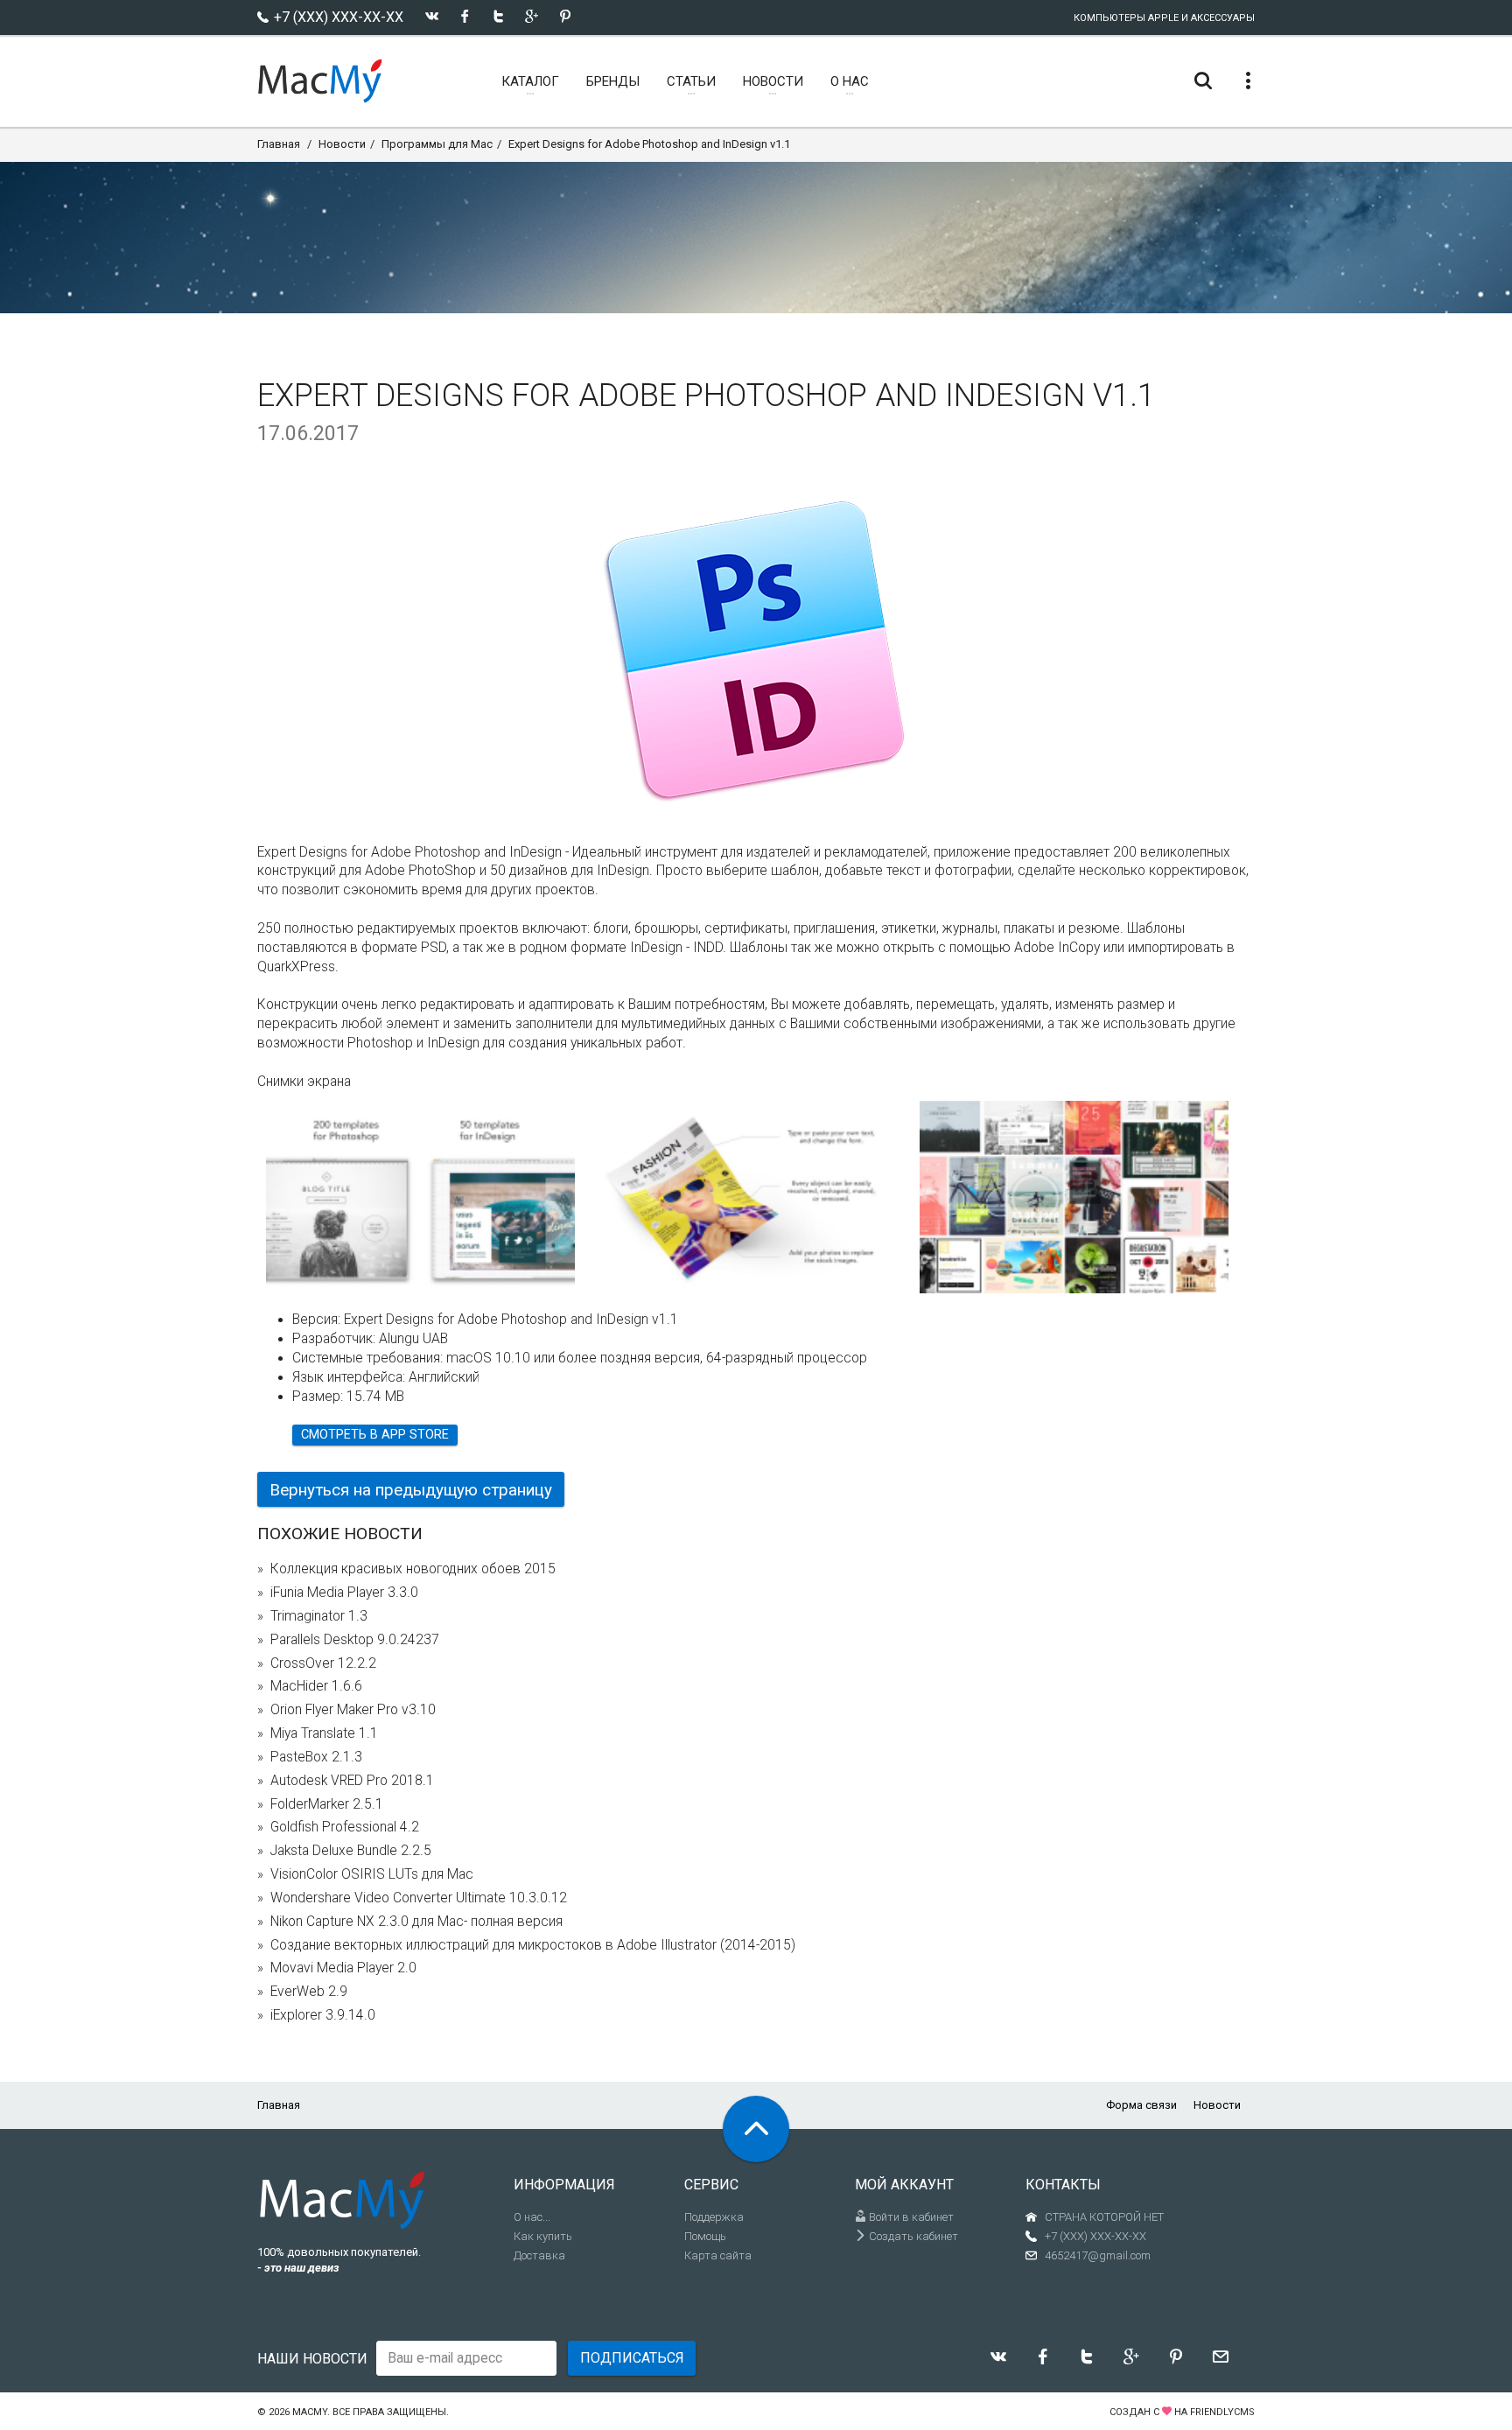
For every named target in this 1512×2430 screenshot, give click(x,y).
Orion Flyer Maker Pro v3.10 (353, 1710)
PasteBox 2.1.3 (316, 1757)
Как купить (543, 2236)
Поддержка (714, 2217)
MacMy (310, 2412)
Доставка (539, 2255)
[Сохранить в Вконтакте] (432, 16)
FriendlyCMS (1222, 2412)
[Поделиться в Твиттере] (498, 16)
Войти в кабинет (910, 2217)
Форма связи (1141, 2105)
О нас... (532, 2217)
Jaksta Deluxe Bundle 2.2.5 (351, 1851)
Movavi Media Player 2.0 (343, 1968)
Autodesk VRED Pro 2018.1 (352, 1781)
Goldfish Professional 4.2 (345, 1827)
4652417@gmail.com (1098, 2255)
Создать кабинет (912, 2236)
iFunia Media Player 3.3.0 (344, 1593)
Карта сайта (718, 2255)
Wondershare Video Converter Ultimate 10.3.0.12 (419, 1898)
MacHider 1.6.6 (316, 1686)
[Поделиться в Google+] (532, 16)
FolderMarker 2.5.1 (327, 1804)
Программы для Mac (437, 144)
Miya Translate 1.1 (324, 1733)
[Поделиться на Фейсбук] (465, 16)
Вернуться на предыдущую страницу (411, 1490)
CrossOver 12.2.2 (323, 1663)
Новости (342, 144)
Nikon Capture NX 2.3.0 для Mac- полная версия (416, 1922)
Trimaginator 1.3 (319, 1616)
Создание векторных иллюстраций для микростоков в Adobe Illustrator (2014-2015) (533, 1945)
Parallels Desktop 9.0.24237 (355, 1640)
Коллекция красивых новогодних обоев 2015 (413, 1569)
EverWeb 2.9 (309, 1992)
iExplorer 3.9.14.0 (323, 2015)
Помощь (705, 2236)
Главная (279, 144)
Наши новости (312, 2359)
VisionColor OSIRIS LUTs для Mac (372, 1874)
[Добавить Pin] (565, 16)
